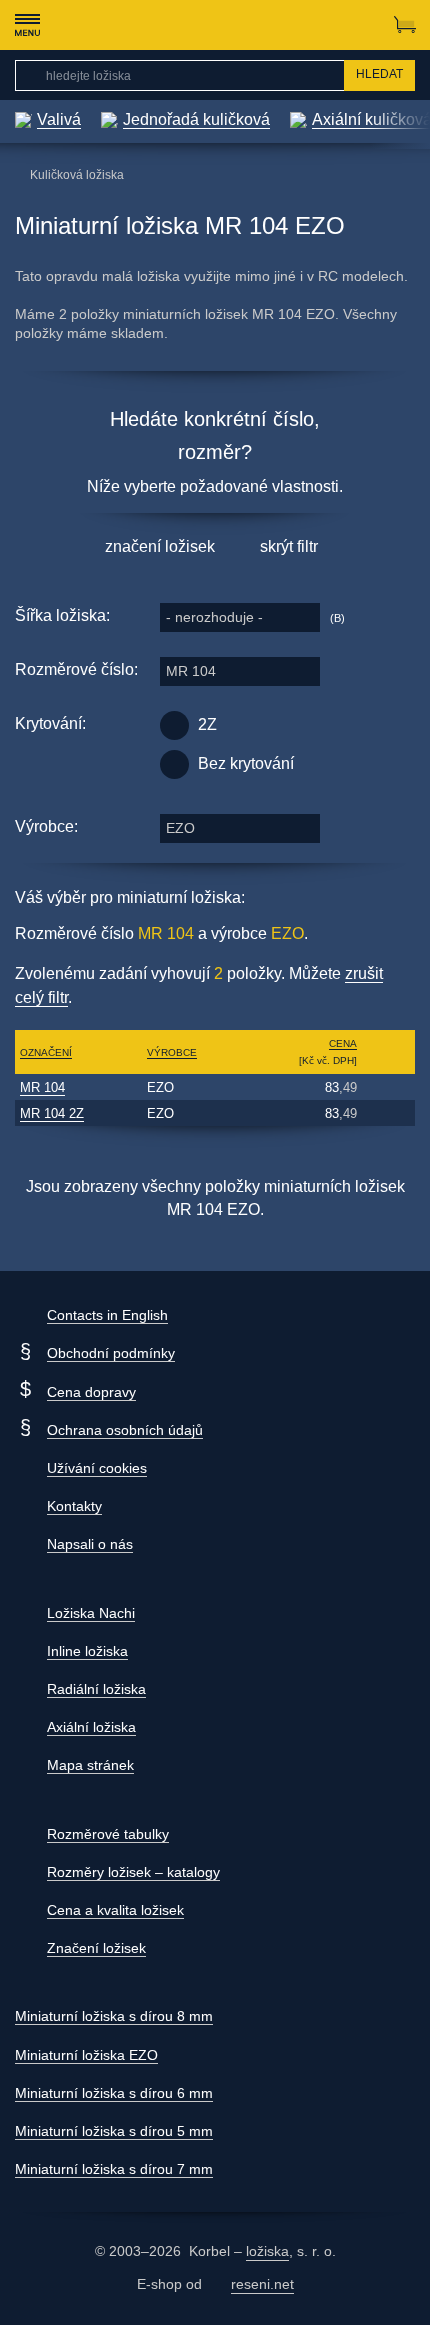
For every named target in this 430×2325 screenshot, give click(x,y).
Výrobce (172, 1052)
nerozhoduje (214, 617)
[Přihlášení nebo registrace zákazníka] (365, 25)
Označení (46, 1052)
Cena (343, 1043)
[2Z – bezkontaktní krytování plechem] (174, 725)
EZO (180, 828)
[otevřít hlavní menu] (27, 25)
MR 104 (191, 671)
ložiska (267, 2251)
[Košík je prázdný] (404, 25)
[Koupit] (388, 1087)
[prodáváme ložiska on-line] (123, 25)
